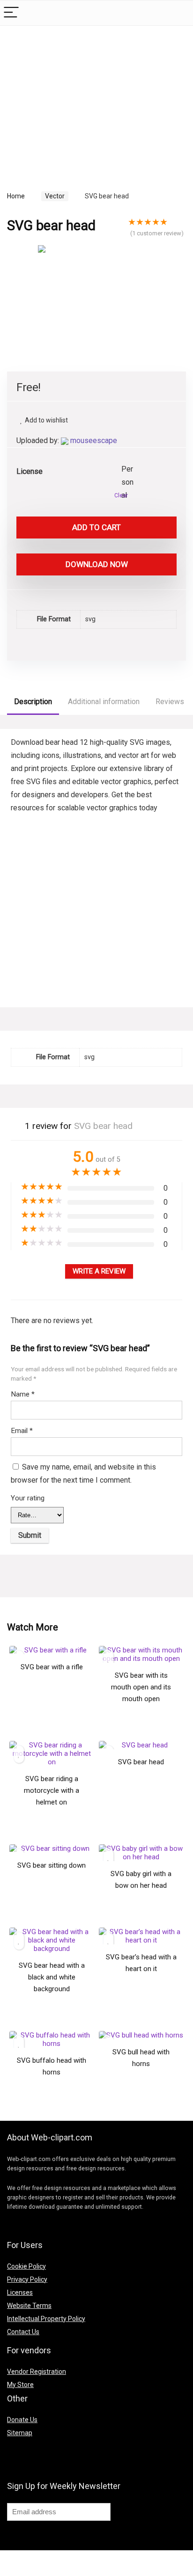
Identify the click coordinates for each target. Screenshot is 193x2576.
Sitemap (20, 2433)
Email (22, 1431)
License (30, 471)
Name (23, 1394)
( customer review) (157, 233)
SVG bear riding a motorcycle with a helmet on (52, 1790)
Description (33, 702)
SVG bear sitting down (52, 1865)
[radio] (128, 470)
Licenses (20, 2292)
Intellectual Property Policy (46, 2319)
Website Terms (29, 2306)
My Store (20, 2385)
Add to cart (96, 527)
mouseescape (94, 440)
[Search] (178, 13)
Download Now (97, 564)
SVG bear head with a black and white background (52, 1977)
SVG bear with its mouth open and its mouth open (141, 1687)
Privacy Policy (27, 2279)
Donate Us (22, 2420)
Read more (52, 1697)
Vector (55, 196)
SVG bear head (141, 1762)
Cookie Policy (26, 2266)
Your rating (28, 1498)
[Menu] (11, 13)
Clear (121, 495)
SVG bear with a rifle (52, 1667)
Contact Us (23, 2332)
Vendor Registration (37, 2372)
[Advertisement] (86, 98)
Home (16, 196)
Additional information (104, 702)
